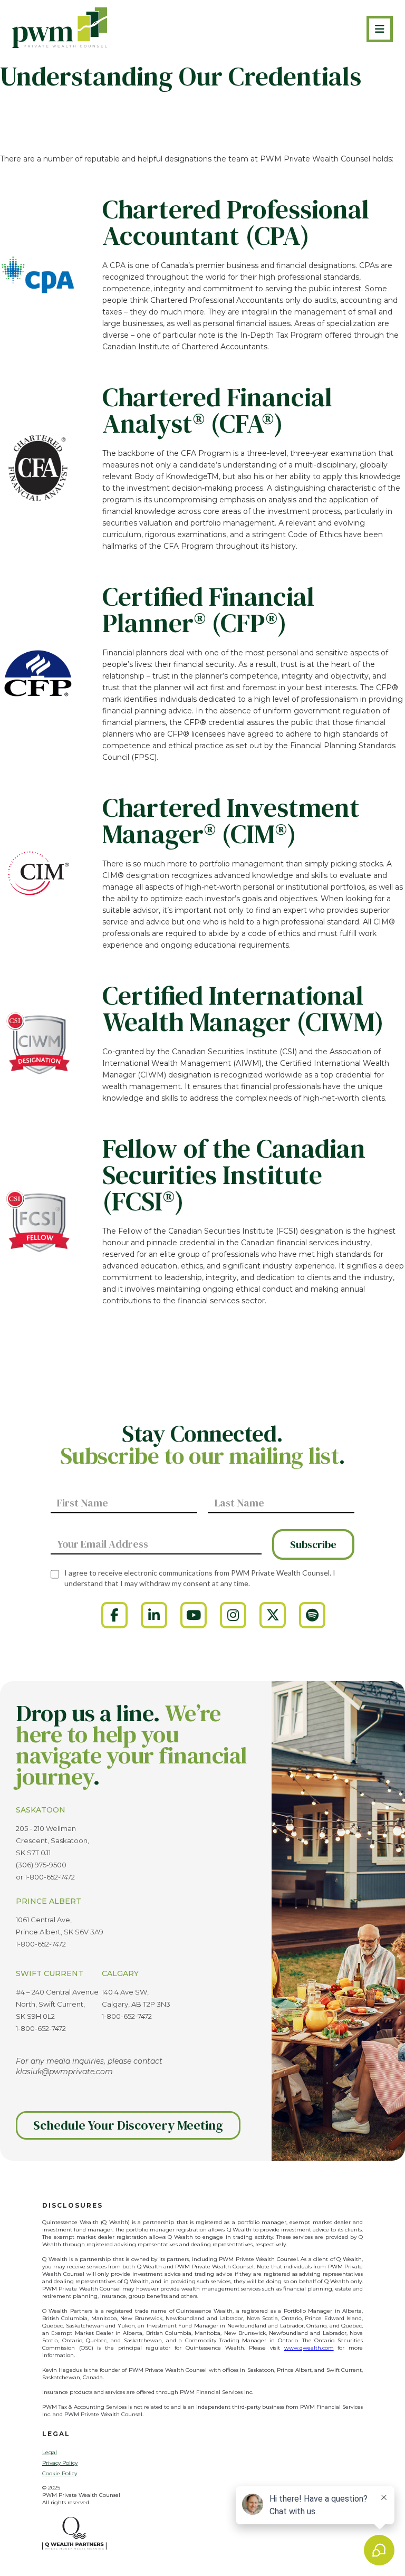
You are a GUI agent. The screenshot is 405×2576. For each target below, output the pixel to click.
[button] (380, 29)
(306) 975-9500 (41, 1865)
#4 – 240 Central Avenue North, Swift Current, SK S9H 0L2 (57, 2004)
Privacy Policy (60, 2463)
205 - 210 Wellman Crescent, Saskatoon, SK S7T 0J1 (52, 1840)
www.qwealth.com (309, 2348)
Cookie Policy (60, 2473)
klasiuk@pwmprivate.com (64, 2072)
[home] (60, 28)
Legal (50, 2452)
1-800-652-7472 (50, 1877)
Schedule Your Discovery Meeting (128, 2125)
